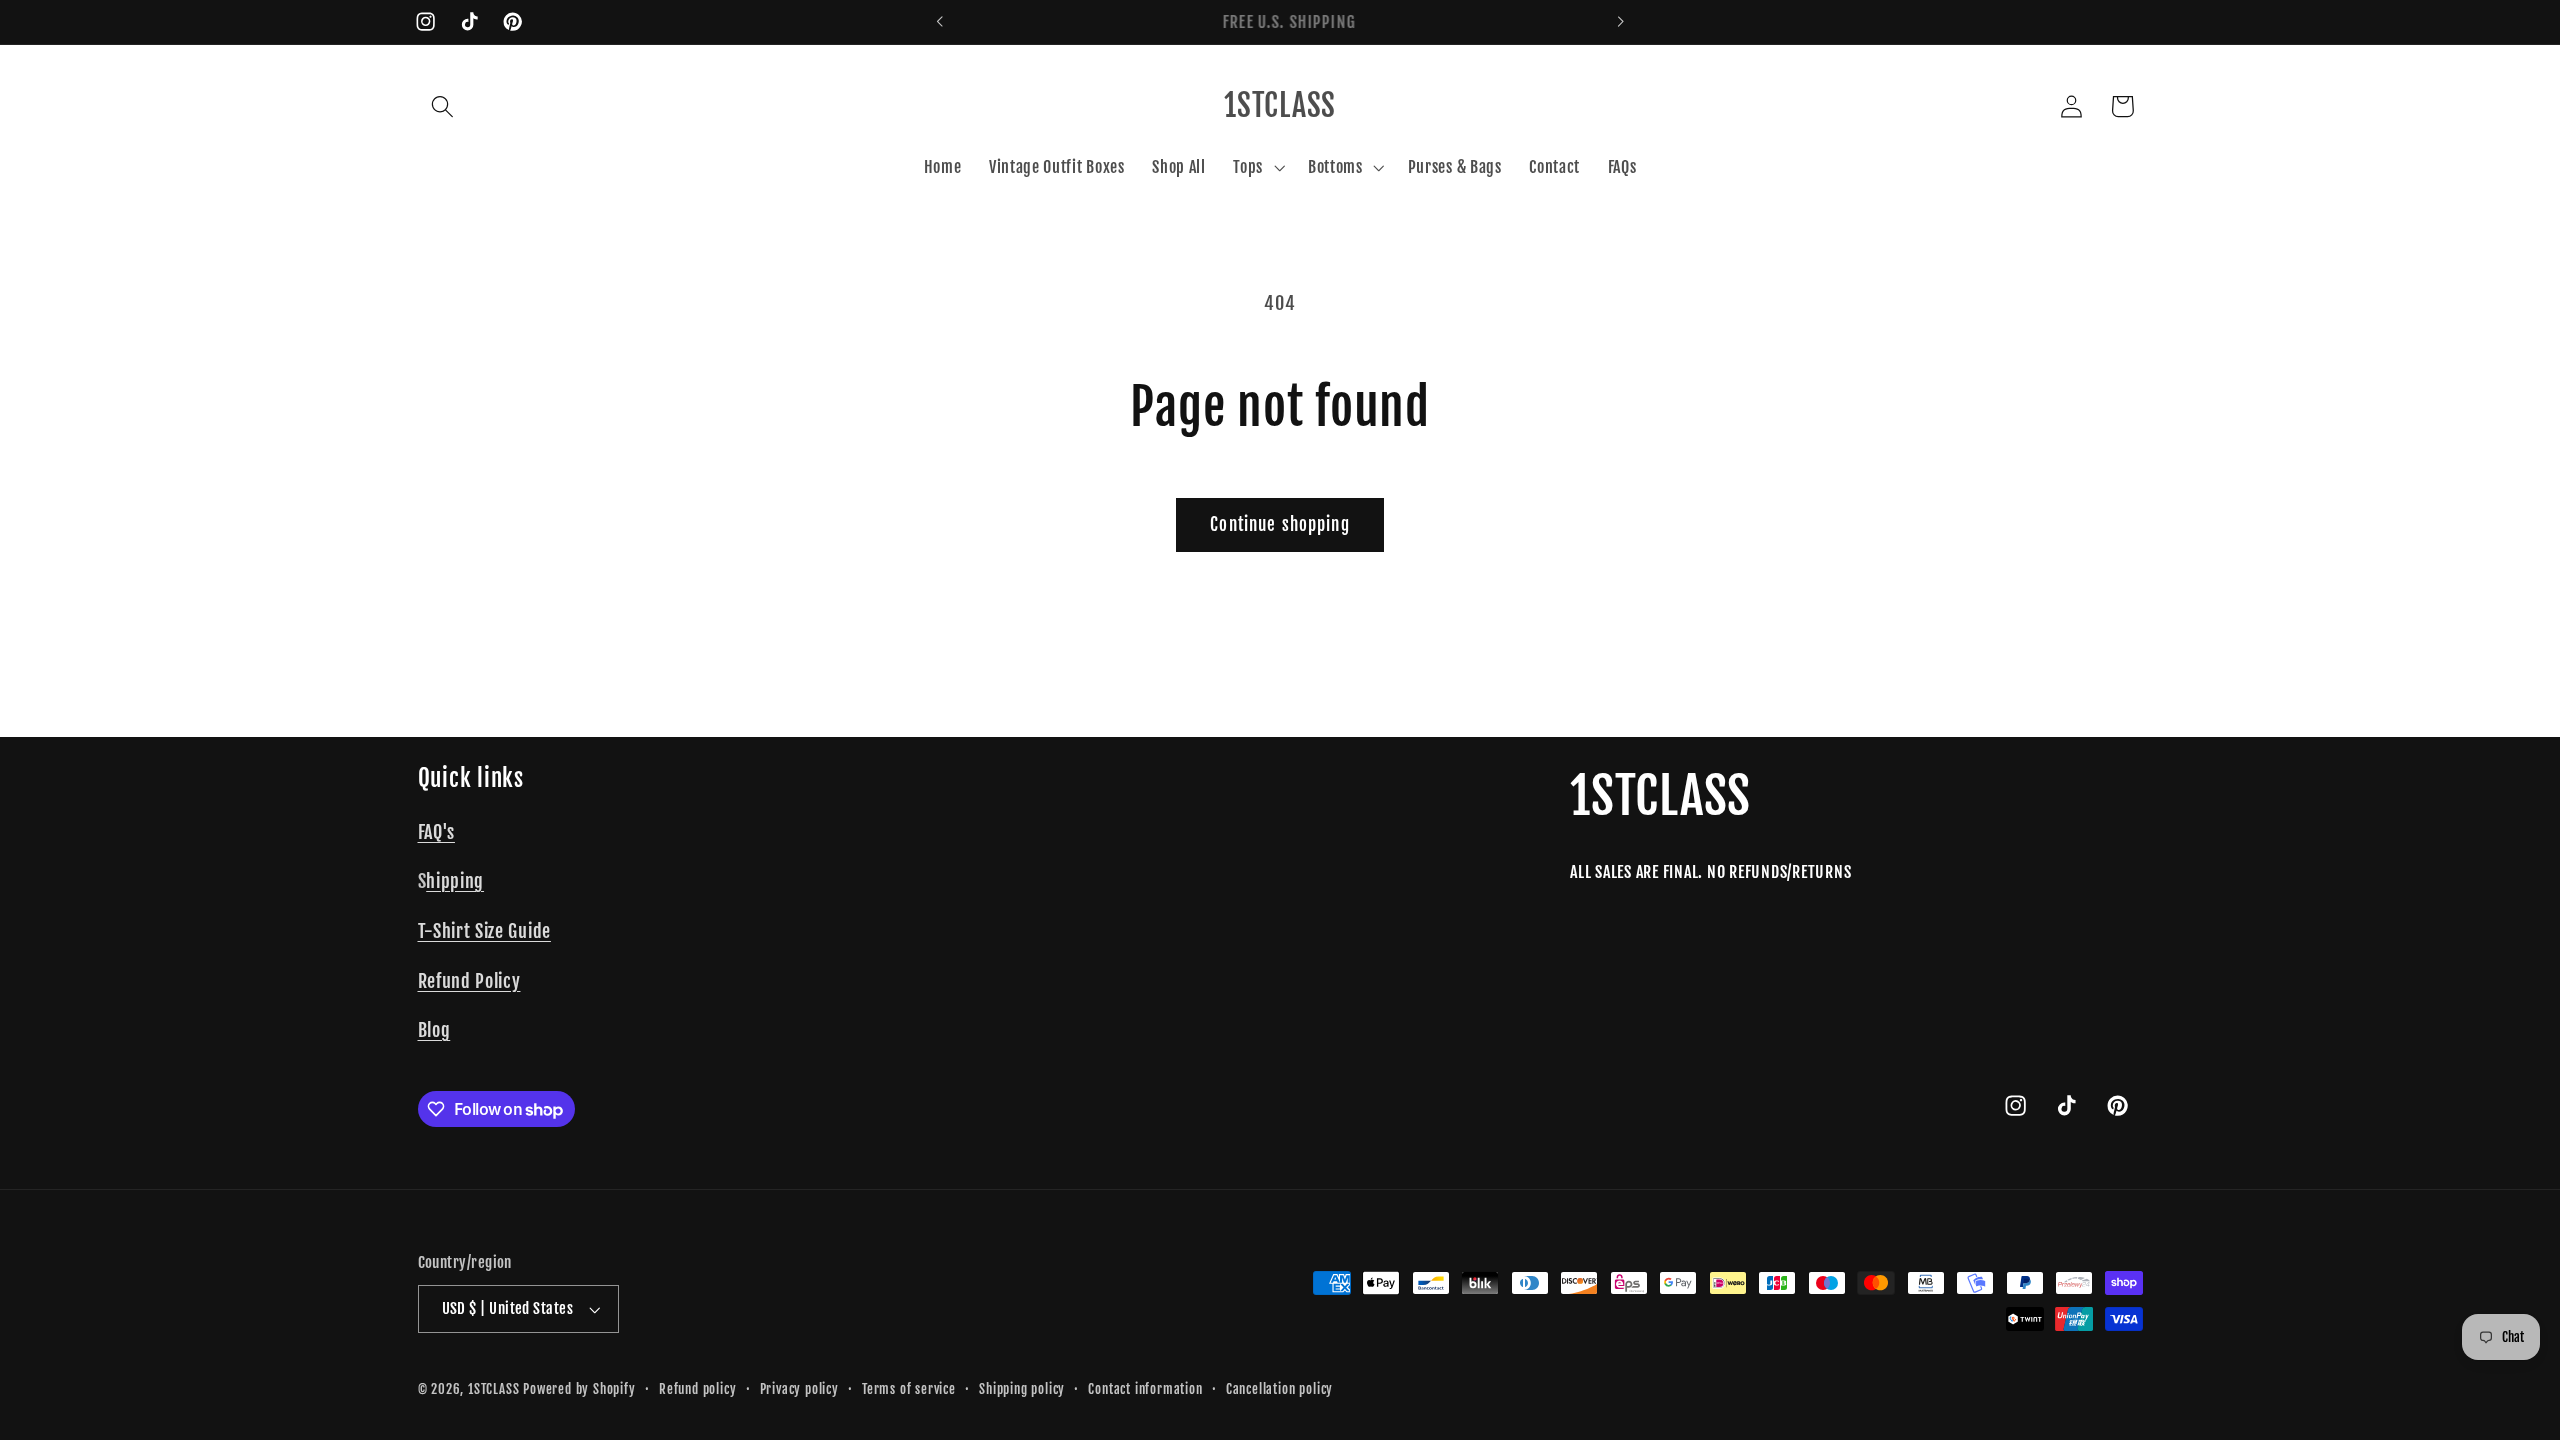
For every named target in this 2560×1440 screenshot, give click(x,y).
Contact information (1145, 1389)
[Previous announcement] (940, 22)
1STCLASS (493, 1389)
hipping (455, 881)
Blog (434, 1030)
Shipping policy (1022, 1389)
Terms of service (909, 1389)
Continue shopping (1280, 524)
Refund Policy (469, 981)
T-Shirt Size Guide (484, 931)
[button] (443, 106)
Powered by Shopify (579, 1389)
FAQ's (436, 832)
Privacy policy (799, 1389)
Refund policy (697, 1389)
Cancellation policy (1279, 1389)
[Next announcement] (1620, 22)
